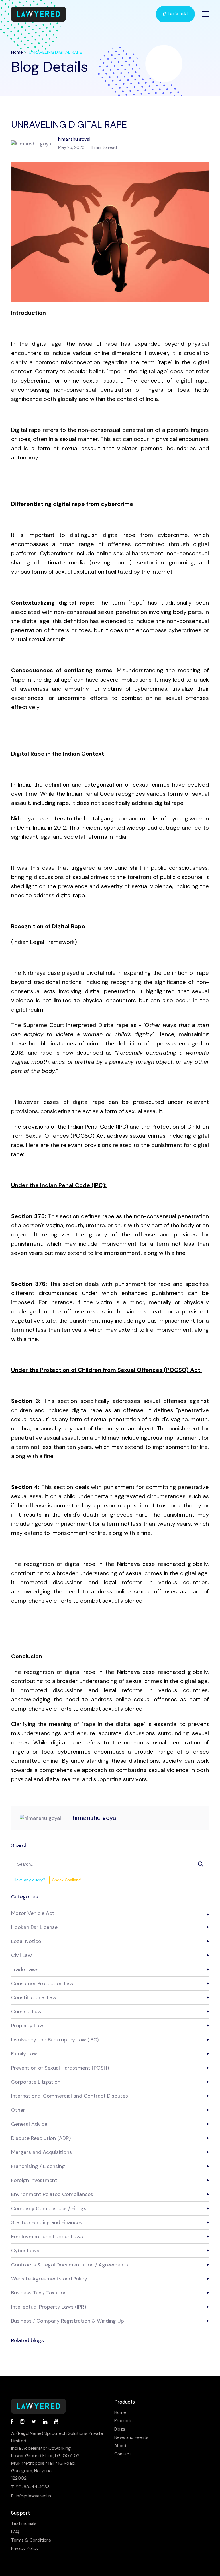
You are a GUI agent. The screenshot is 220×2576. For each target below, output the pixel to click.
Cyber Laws (25, 2251)
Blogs (120, 2429)
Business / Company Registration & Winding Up (68, 2321)
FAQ (15, 2532)
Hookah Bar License (34, 1927)
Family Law (24, 2054)
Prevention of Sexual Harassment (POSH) (60, 2068)
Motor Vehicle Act (33, 1913)
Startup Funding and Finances (47, 2222)
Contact (123, 2454)
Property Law (27, 2026)
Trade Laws (25, 1969)
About (120, 2446)
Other (18, 2110)
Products (123, 2421)
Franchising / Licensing (38, 2166)
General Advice (29, 2124)
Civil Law (21, 1955)
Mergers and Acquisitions (42, 2152)
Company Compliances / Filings (49, 2208)
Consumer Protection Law (42, 1983)
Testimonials (24, 2524)
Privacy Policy (25, 2549)
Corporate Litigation (36, 2082)
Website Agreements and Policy (49, 2279)
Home (17, 52)
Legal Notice (26, 1941)
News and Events (131, 2438)
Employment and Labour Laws (47, 2237)
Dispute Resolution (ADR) (41, 2138)
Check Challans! (67, 1880)
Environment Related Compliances (52, 2194)
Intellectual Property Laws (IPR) (49, 2307)
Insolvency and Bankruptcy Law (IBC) (55, 2040)
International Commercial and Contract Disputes (70, 2096)
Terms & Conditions (31, 2540)
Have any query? (30, 1880)
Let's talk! (177, 14)
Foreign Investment (34, 2180)
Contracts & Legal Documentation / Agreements (70, 2265)
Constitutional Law (34, 1997)
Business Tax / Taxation (39, 2293)
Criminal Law (26, 2012)
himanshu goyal (95, 1818)
